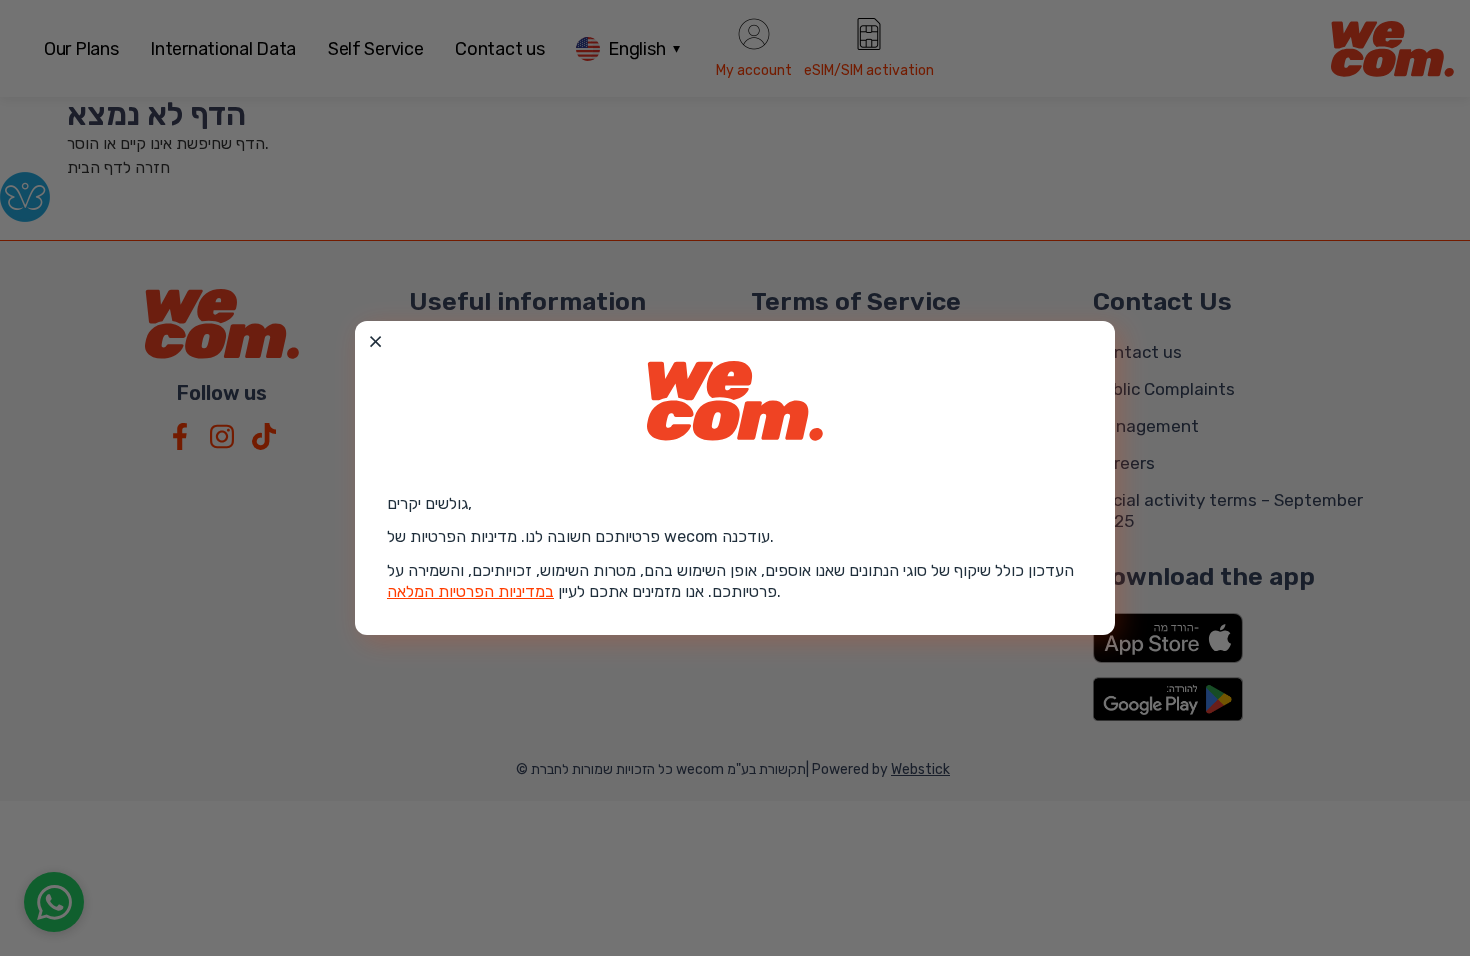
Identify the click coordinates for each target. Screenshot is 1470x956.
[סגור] (376, 342)
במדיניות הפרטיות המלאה (470, 591)
